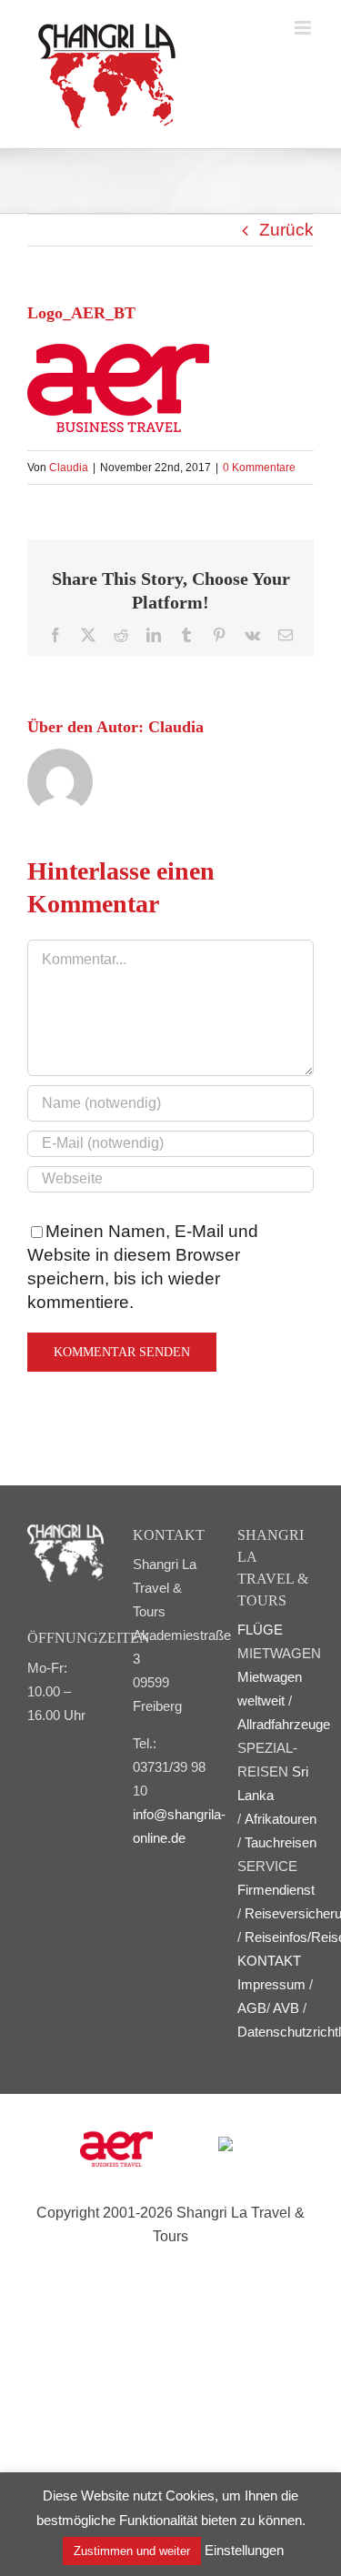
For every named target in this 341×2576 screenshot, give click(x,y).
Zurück (286, 230)
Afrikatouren (281, 1819)
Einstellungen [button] (244, 2550)
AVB (286, 2008)
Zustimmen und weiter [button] (132, 2551)
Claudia (69, 468)
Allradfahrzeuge (284, 1724)
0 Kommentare (259, 468)
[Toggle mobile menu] (304, 28)
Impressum (271, 1984)
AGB (252, 2008)
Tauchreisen (281, 1842)
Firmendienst (276, 1890)
